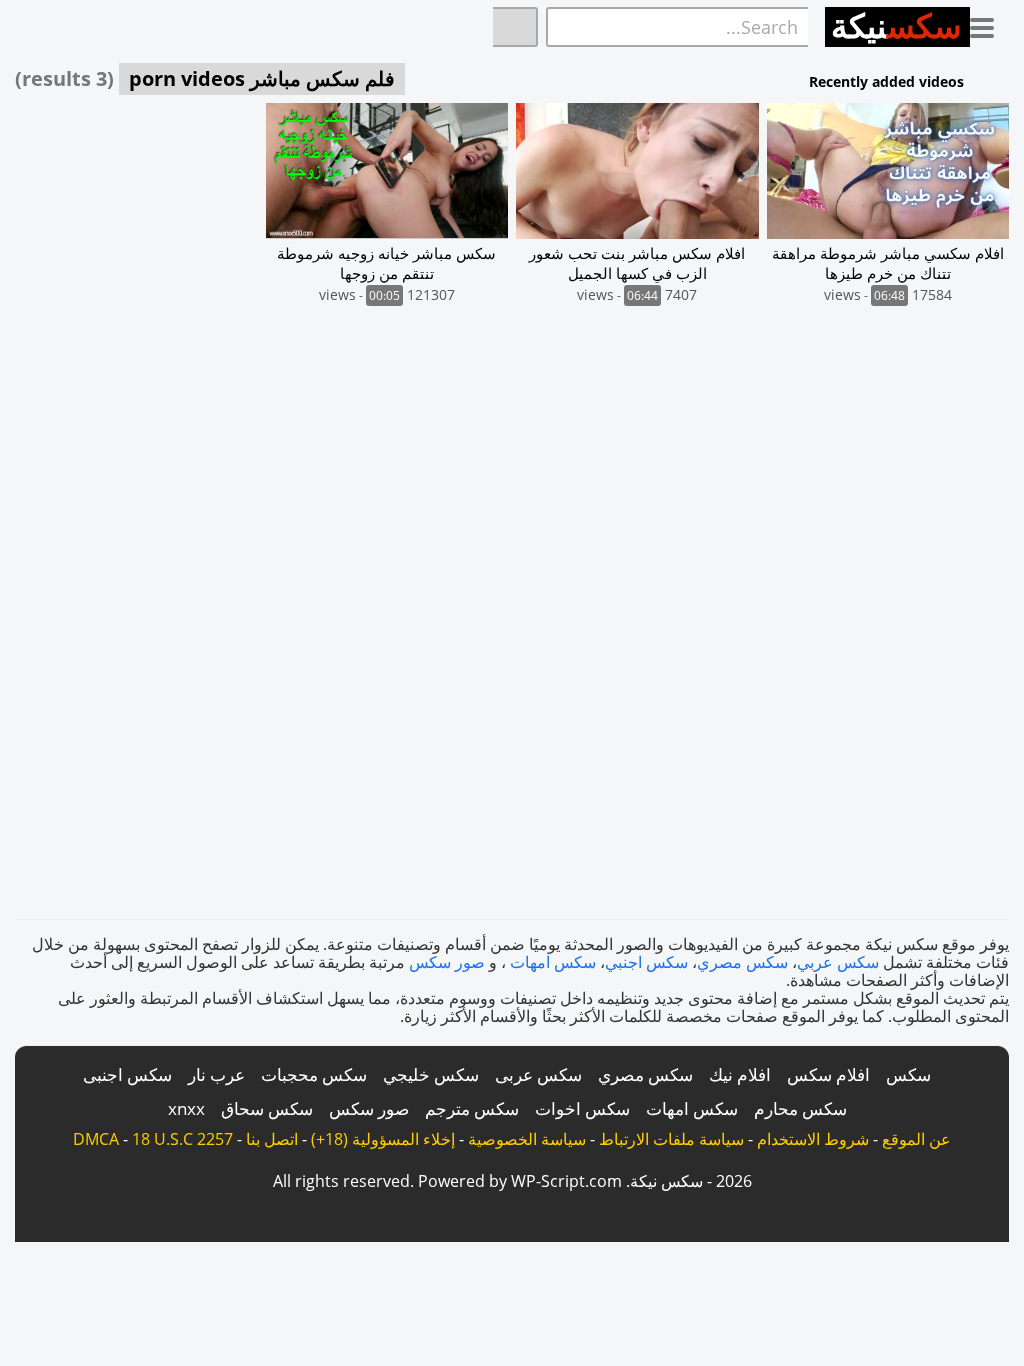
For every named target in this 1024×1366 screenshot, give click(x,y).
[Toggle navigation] (989, 24)
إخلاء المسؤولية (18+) (383, 1139)
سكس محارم (800, 1108)
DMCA (96, 1139)
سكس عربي (838, 962)
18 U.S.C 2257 (182, 1139)
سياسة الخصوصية (527, 1139)
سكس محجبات (314, 1074)
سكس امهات (553, 962)
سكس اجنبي (646, 962)
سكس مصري (742, 962)
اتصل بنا (272, 1139)
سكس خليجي (431, 1074)
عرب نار (216, 1074)
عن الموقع (916, 1139)
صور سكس (447, 962)
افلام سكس (828, 1074)
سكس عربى (538, 1074)
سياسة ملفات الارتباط (671, 1139)
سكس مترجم (472, 1108)
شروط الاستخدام (813, 1139)
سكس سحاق (267, 1108)
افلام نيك (740, 1074)
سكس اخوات (582, 1108)
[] (515, 27)
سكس (908, 1074)
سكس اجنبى (127, 1074)
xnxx (186, 1108)
